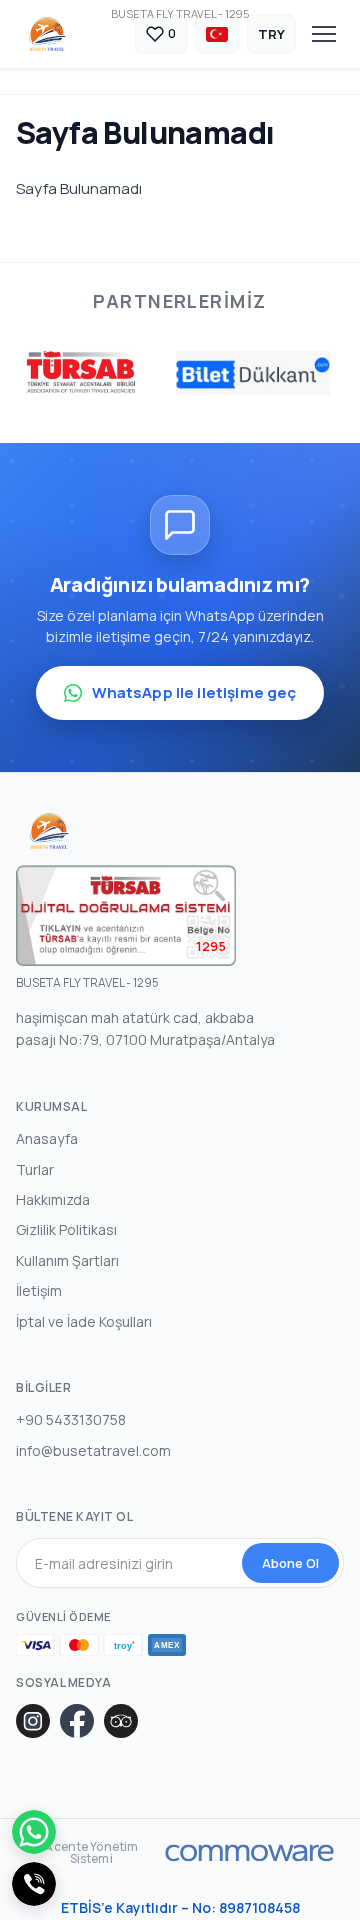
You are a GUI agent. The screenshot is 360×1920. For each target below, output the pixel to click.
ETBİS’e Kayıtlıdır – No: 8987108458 (180, 1907)
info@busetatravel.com (93, 1450)
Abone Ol (290, 1563)
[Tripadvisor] (121, 1721)
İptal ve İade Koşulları (84, 1321)
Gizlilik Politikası (66, 1229)
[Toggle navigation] (324, 34)
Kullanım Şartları (67, 1260)
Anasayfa (47, 1138)
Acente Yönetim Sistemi (91, 1853)
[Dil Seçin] (217, 34)
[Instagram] (33, 1721)
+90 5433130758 (71, 1419)
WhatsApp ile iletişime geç (194, 692)
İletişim (39, 1290)
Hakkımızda (53, 1199)
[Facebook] (77, 1721)
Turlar (35, 1169)
